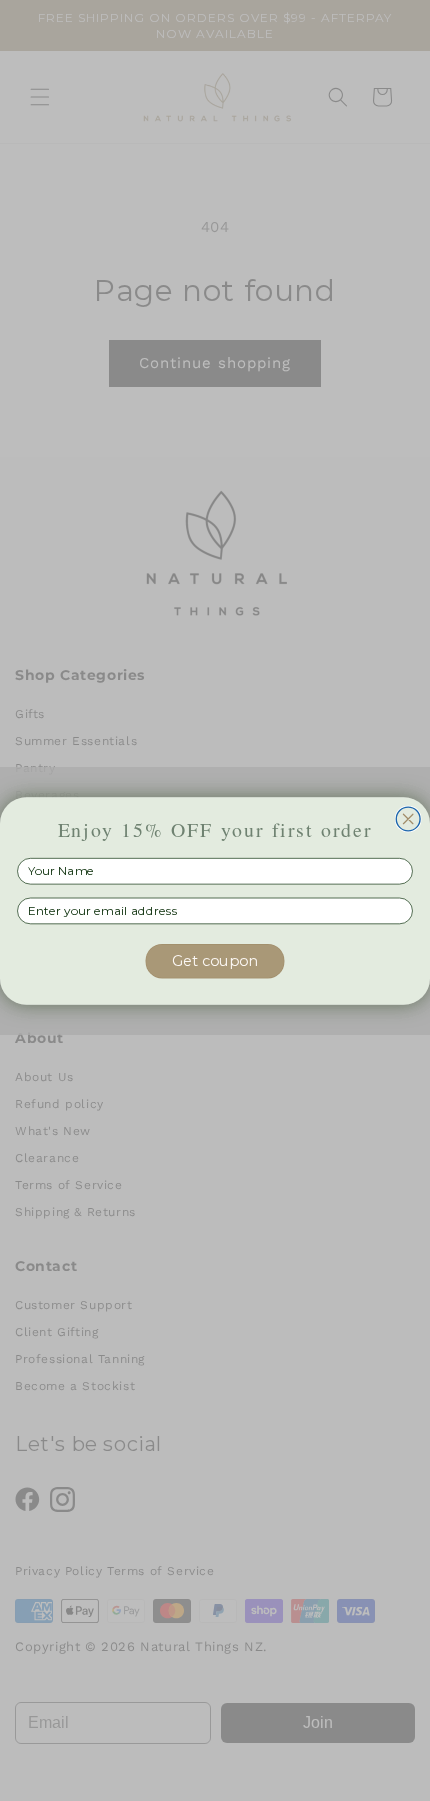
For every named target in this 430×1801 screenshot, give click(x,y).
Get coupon (215, 960)
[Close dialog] (408, 819)
